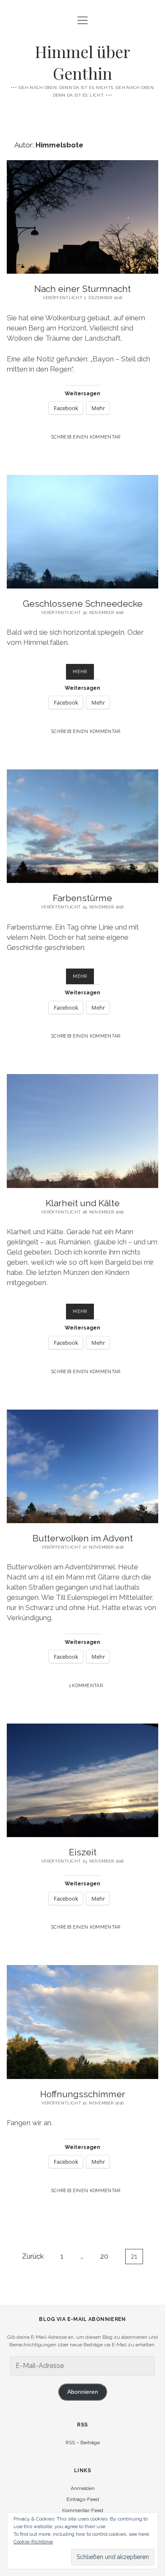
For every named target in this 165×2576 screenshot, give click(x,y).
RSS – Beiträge (83, 2443)
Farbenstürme (82, 898)
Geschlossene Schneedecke (83, 604)
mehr (83, 674)
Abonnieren (83, 2392)
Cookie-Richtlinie (33, 2542)
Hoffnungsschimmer (83, 2094)
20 (104, 2256)
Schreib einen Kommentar (86, 437)
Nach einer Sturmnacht (82, 289)
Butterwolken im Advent (83, 1538)
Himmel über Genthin (82, 62)
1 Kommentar (86, 1685)
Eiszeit (83, 1852)
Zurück (33, 2256)
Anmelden (83, 2488)
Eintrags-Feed (83, 2499)
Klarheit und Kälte (83, 1203)
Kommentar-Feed (83, 2510)
